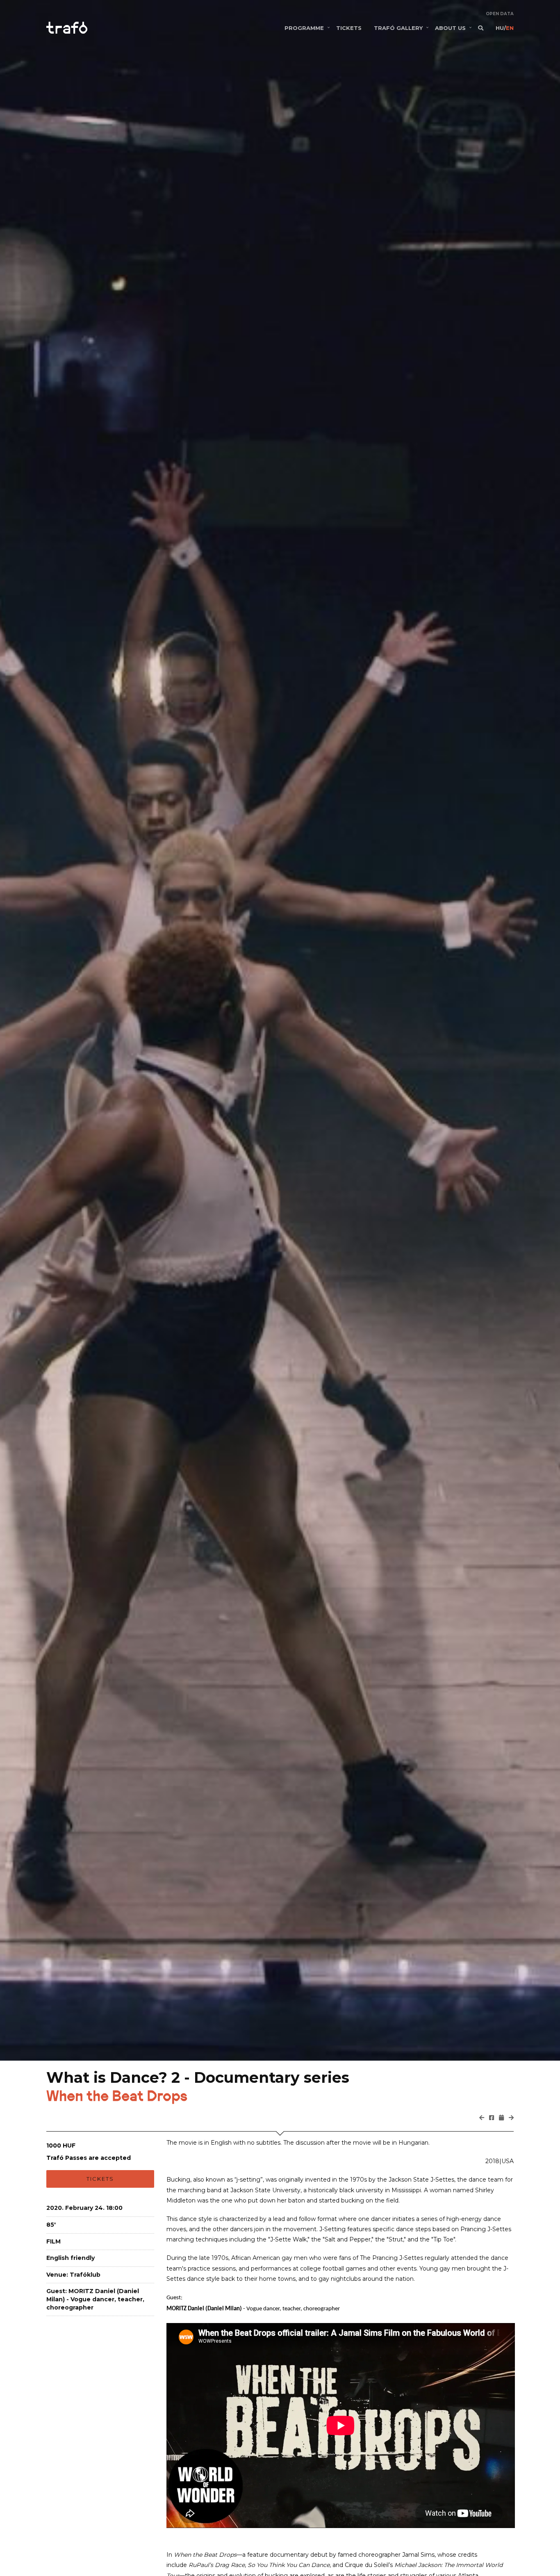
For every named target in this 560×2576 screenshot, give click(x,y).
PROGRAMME (304, 28)
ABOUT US (450, 28)
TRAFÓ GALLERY (398, 28)
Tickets (100, 2179)
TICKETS (349, 28)
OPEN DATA (500, 14)
